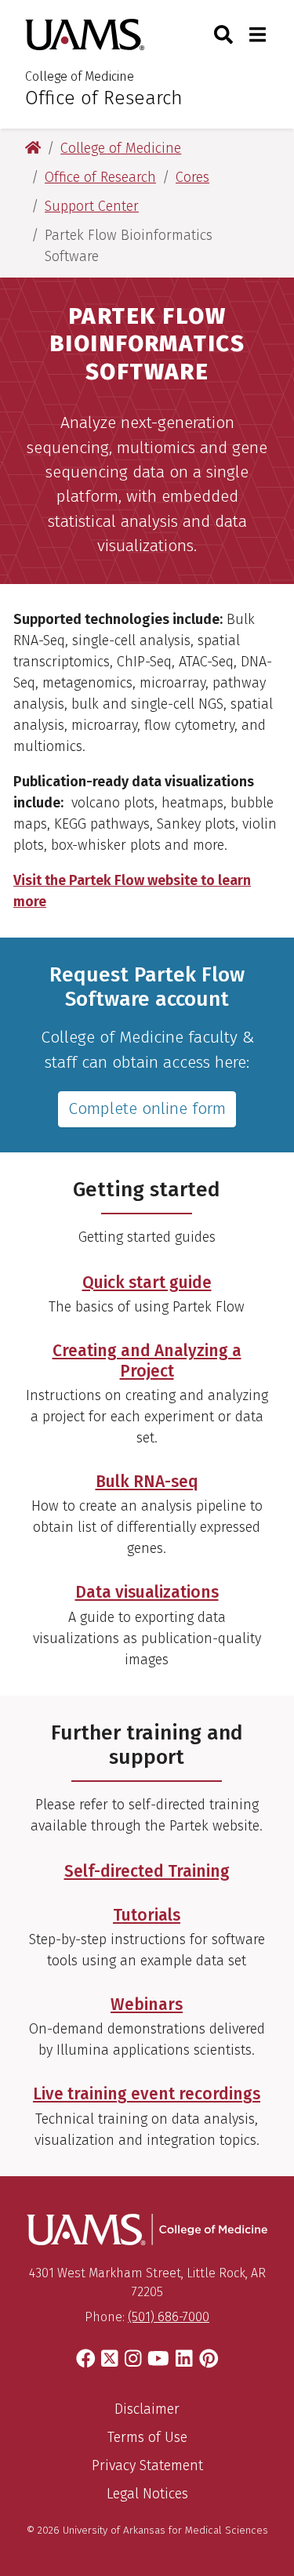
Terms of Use (147, 2437)
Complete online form (147, 1108)
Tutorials (147, 1915)
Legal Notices (147, 2494)
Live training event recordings (147, 2094)
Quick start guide (147, 1283)
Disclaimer (147, 2409)
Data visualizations (147, 1592)
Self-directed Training (147, 1871)
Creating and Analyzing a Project (147, 1361)
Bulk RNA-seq (147, 1482)
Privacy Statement (147, 2465)
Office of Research (104, 98)
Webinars (147, 2005)
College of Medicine (80, 76)
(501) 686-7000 (169, 2317)
